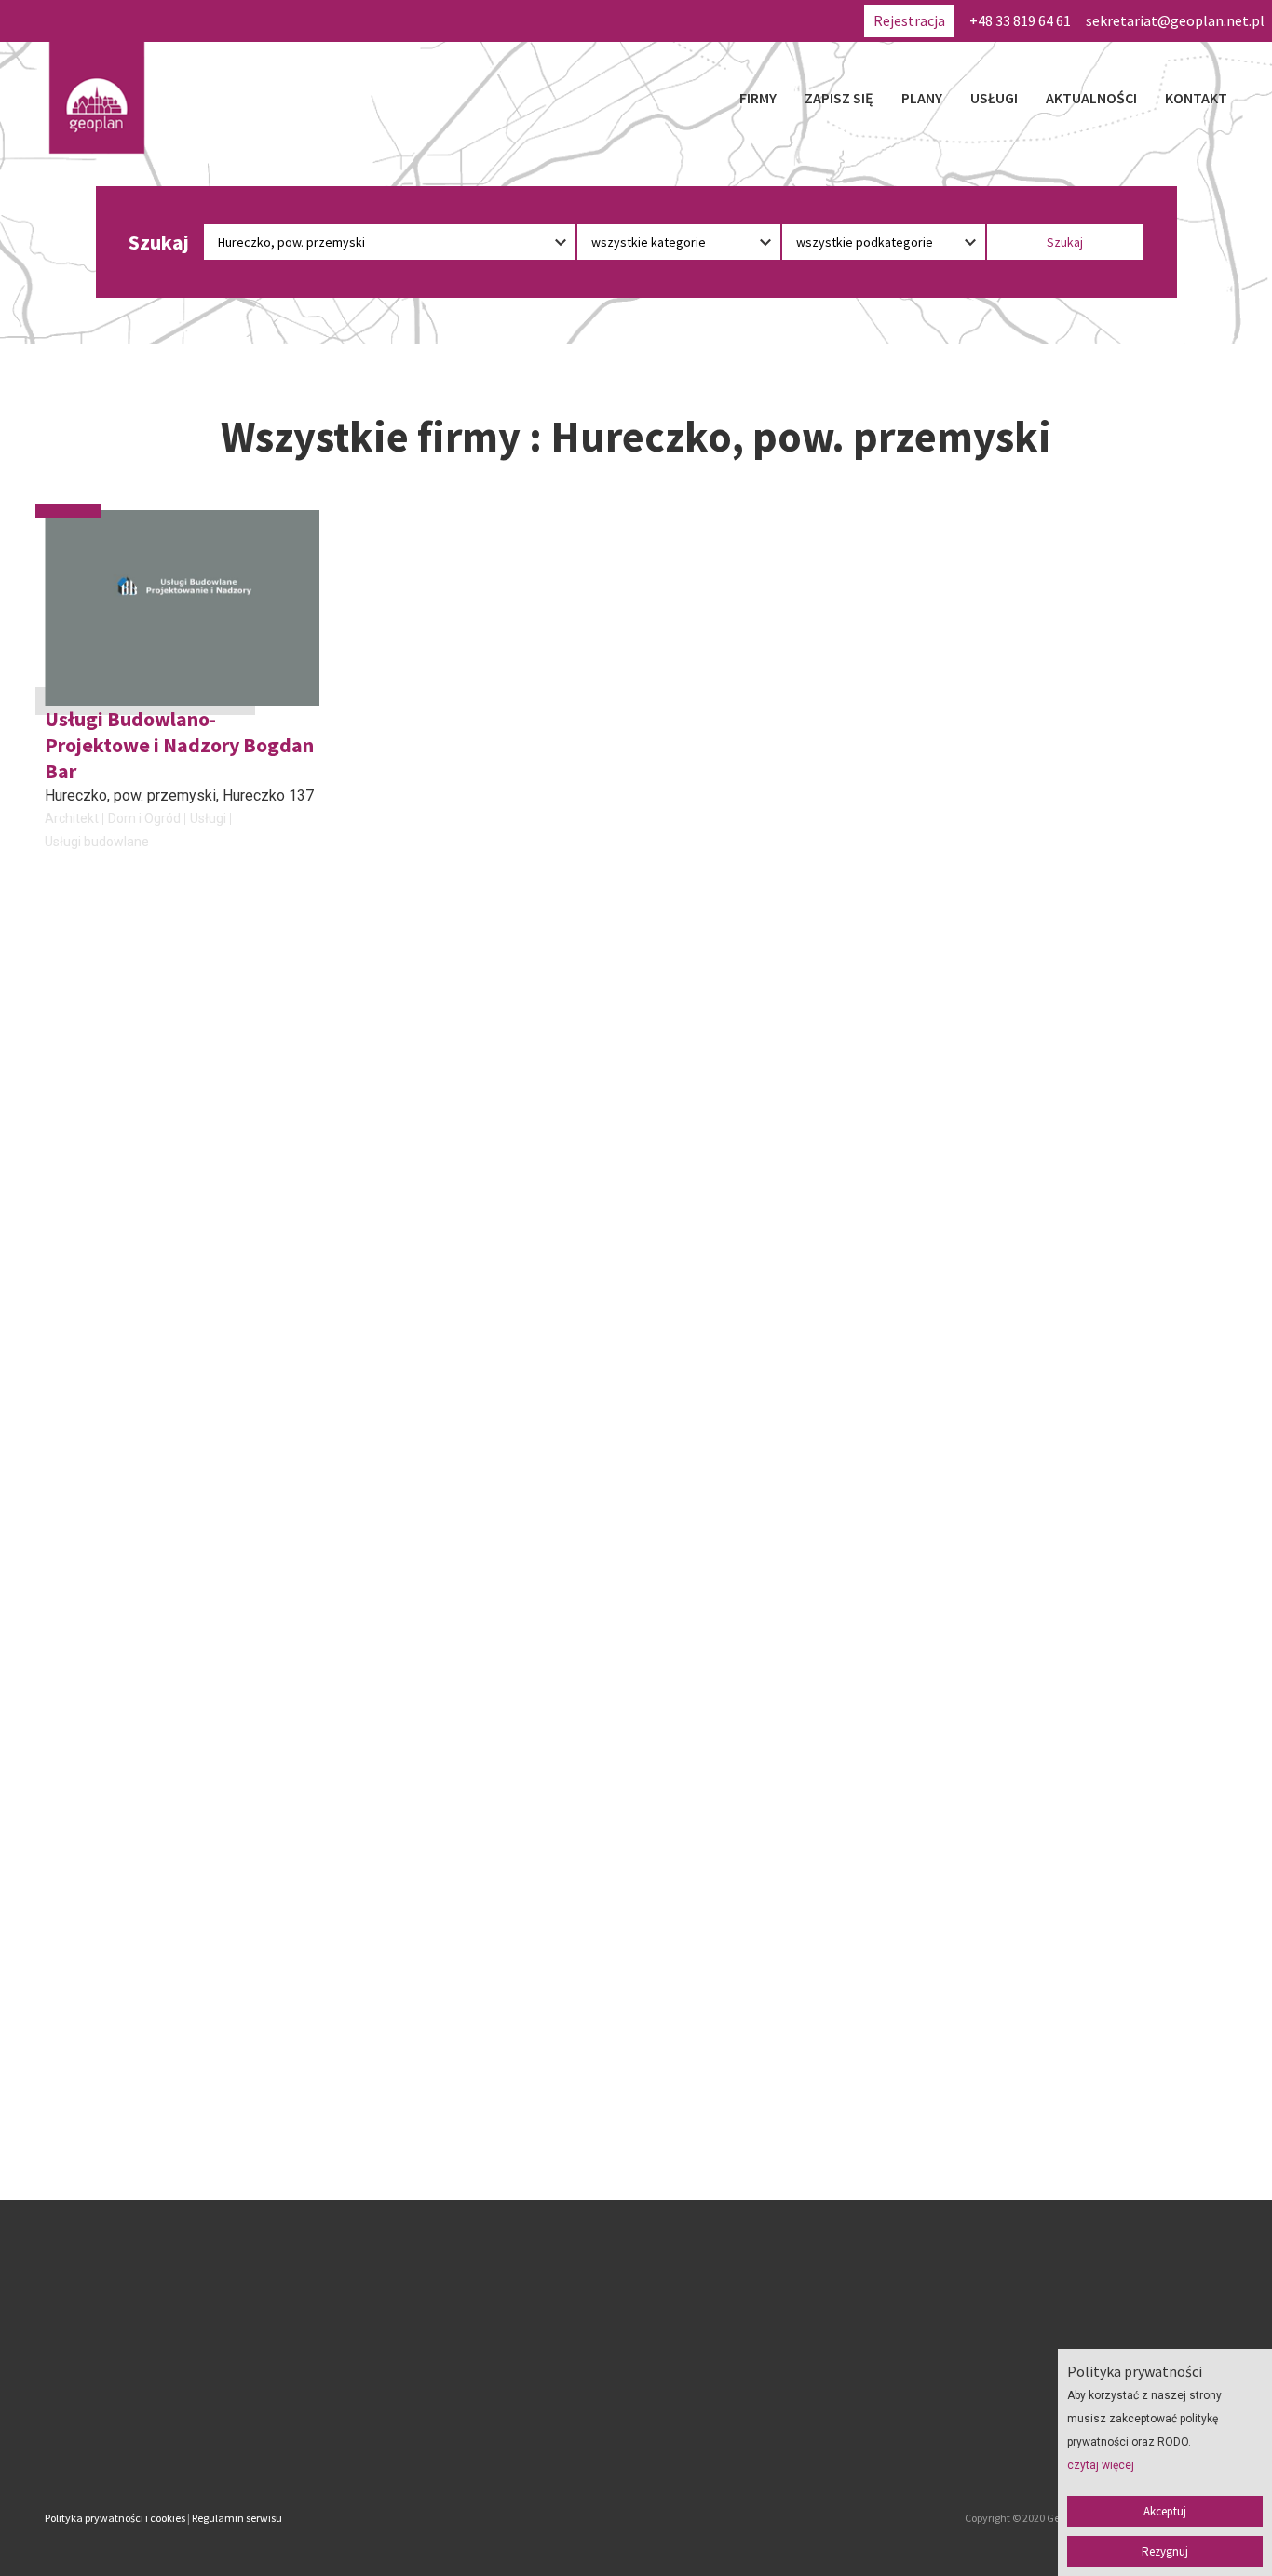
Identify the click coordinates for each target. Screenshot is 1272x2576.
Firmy (758, 98)
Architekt (72, 818)
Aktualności (1091, 98)
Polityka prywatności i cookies (115, 2518)
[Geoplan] (97, 98)
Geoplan (472, 2440)
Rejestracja (909, 20)
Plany (922, 98)
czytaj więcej (1101, 2465)
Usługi (994, 98)
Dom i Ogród (144, 818)
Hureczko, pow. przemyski (130, 796)
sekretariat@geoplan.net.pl (1175, 20)
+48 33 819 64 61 (1020, 20)
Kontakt (1196, 98)
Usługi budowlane (97, 842)
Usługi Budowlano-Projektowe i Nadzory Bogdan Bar (179, 745)
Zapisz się (839, 98)
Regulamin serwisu (237, 2518)
